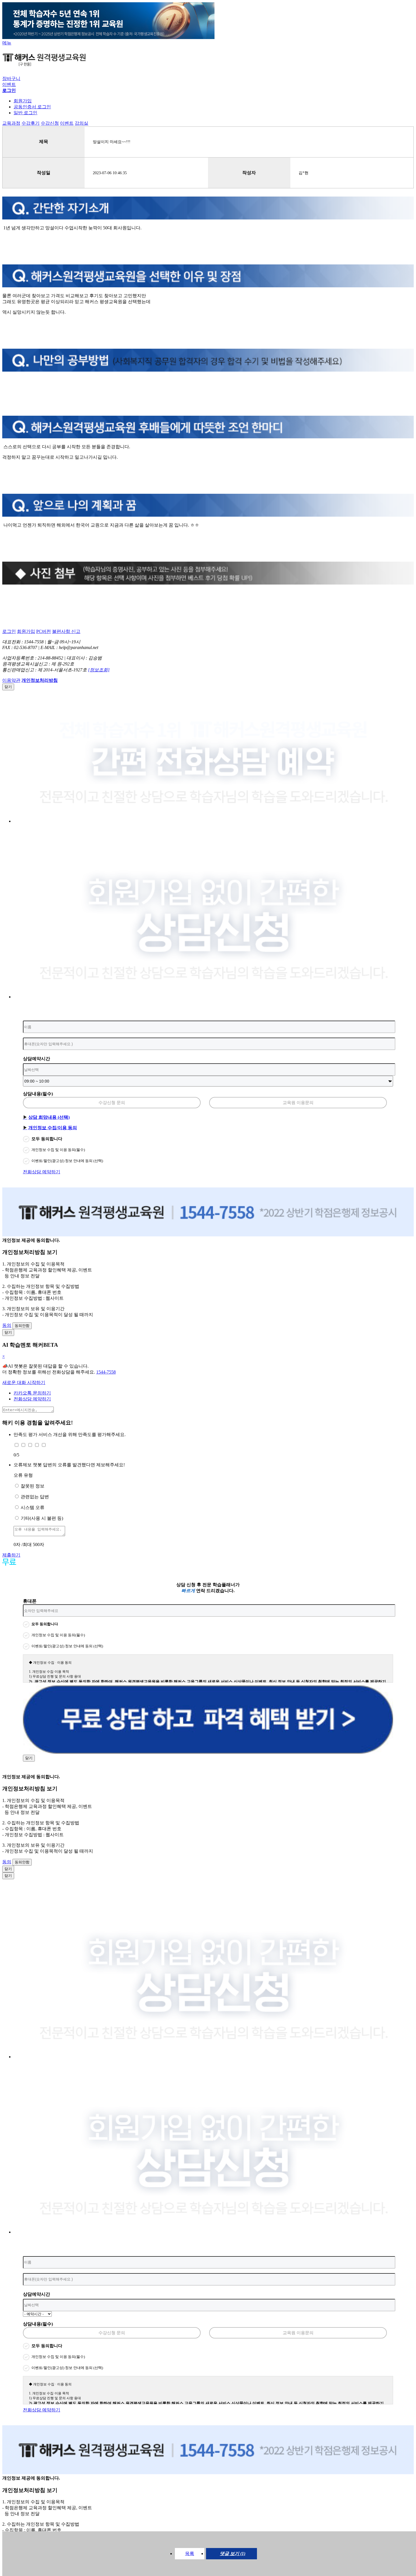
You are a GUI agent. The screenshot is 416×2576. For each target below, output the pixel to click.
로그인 (9, 631)
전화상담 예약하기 (42, 1172)
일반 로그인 (25, 113)
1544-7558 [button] (106, 1372)
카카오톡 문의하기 (32, 1393)
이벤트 (9, 84)
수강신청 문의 (112, 1103)
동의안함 (22, 1326)
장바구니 (11, 78)
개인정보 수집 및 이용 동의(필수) (58, 1150)
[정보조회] (99, 670)
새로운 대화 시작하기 (24, 1382)
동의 (7, 1325)
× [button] (4, 1356)
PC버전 (44, 631)
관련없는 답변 (35, 1497)
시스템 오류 (33, 1507)
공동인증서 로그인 (32, 107)
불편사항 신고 (66, 631)
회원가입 (23, 101)
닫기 (8, 687)
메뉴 (7, 43)
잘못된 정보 (33, 1486)
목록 (190, 2554)
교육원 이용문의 (298, 1103)
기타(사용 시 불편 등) (42, 1518)
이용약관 (11, 680)
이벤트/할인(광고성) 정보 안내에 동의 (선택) (67, 1161)
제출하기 (11, 1555)
